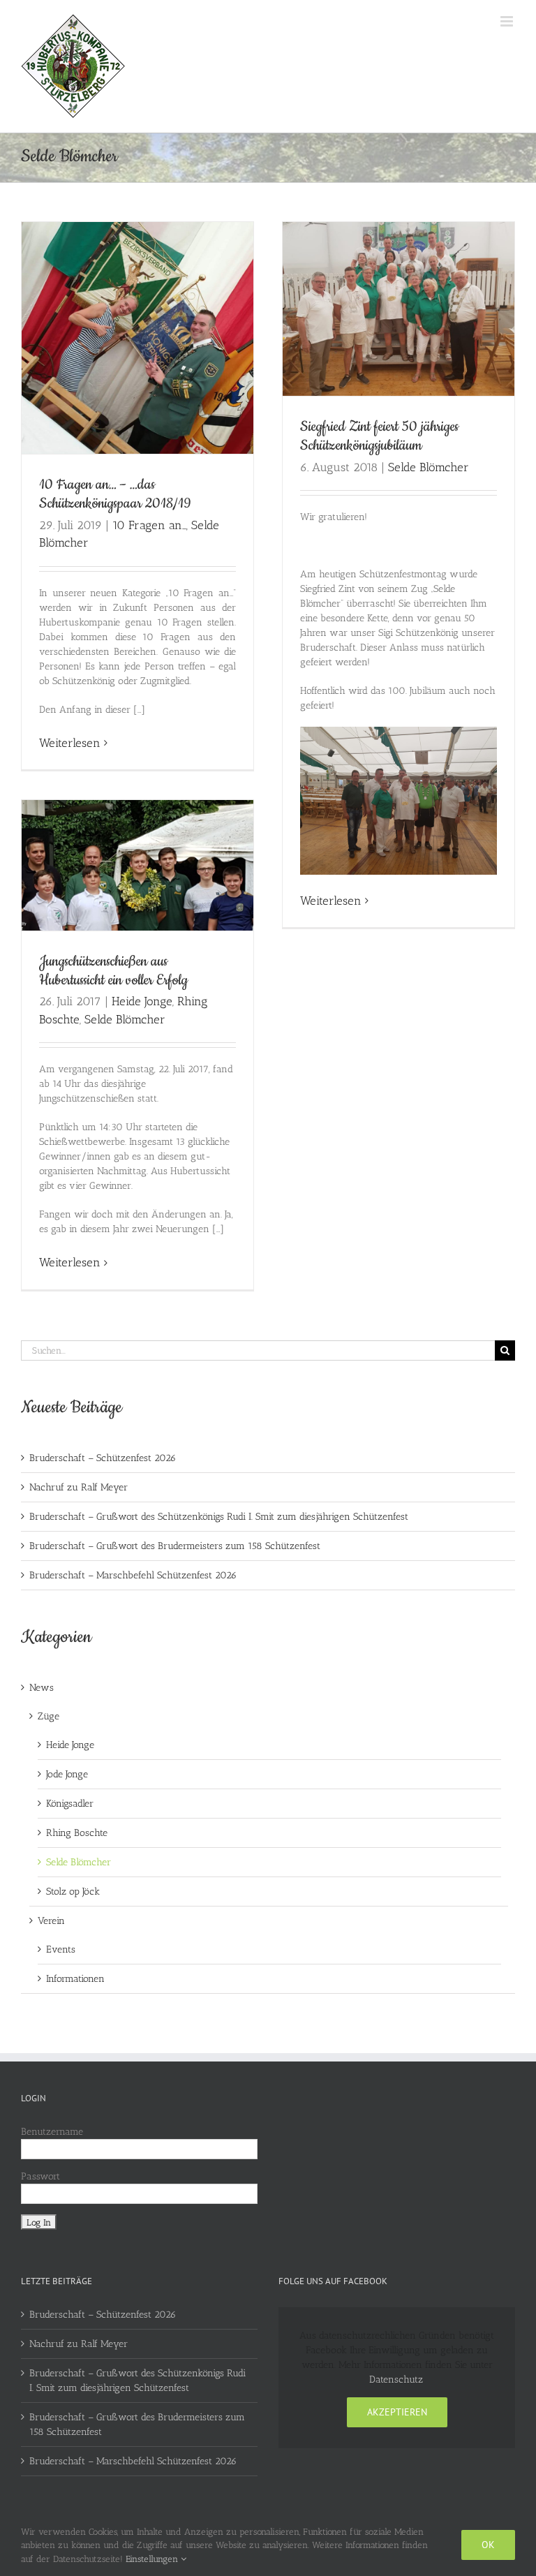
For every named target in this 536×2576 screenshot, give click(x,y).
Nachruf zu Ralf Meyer (79, 1487)
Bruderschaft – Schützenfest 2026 (103, 1458)
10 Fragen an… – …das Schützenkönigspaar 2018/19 (115, 494)
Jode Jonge (67, 1774)
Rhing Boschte (77, 1833)
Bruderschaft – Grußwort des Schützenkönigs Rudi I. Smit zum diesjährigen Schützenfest (219, 1517)
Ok (488, 2545)
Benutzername (52, 2132)
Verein (51, 1921)
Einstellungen (153, 2559)
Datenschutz (396, 2379)
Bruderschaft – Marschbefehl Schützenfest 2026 (133, 1575)
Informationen (75, 1979)
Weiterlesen (70, 743)
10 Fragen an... (149, 525)
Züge (49, 1716)
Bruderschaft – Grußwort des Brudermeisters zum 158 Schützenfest (175, 1546)
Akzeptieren (397, 2412)
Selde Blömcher (429, 467)
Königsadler (70, 1804)
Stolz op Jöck (73, 1892)
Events (61, 1949)
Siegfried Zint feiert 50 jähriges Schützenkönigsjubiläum (379, 436)
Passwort (40, 2176)
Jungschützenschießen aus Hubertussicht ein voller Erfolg (113, 971)
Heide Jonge (142, 1001)
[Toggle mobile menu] (508, 21)
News (42, 1688)
